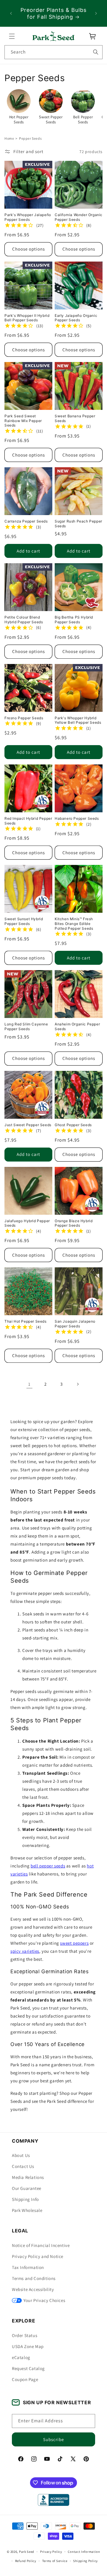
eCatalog (21, 2357)
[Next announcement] (96, 13)
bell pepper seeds (48, 1866)
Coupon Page (25, 2379)
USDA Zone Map (28, 2346)
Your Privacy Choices (44, 2300)
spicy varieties (25, 1951)
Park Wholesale (27, 2210)
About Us (21, 2155)
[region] (53, 13)
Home (9, 138)
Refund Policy (26, 2561)
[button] (12, 36)
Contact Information (84, 2552)
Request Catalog (28, 2368)
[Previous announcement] (11, 13)
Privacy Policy (51, 2552)
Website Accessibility (33, 2289)
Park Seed (27, 2552)
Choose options (29, 249)
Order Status (25, 2335)
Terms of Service (55, 2561)
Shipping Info (25, 2199)
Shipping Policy (85, 2561)
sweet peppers (74, 1943)
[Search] (96, 52)
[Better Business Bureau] (53, 2500)
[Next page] (78, 1384)
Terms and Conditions (34, 2278)
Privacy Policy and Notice (38, 2256)
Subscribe (53, 2439)
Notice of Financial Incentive (41, 2245)
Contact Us (23, 2166)
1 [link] (29, 1384)
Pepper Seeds (30, 138)
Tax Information (28, 2267)
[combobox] (53, 52)
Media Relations (28, 2177)
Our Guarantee (27, 2188)
